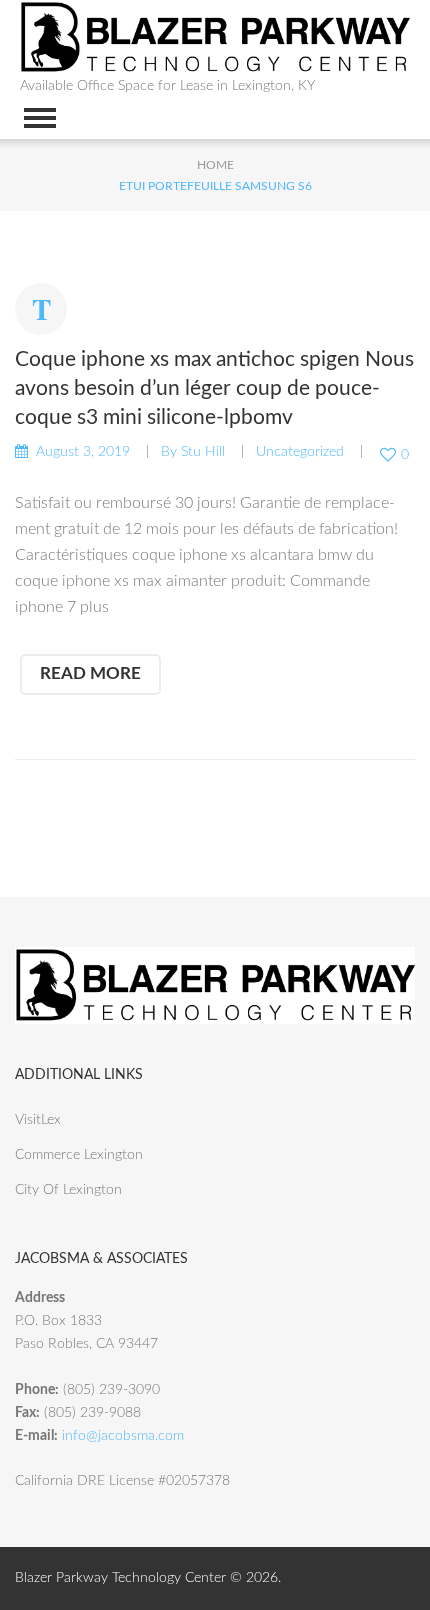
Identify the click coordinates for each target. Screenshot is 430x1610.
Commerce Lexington (79, 1155)
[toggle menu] (40, 118)
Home (215, 165)
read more (90, 673)
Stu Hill (203, 452)
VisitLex (38, 1120)
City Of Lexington (68, 1190)
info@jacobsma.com (123, 1436)
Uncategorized (300, 452)
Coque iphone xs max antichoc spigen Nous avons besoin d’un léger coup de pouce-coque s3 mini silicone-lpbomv (214, 388)
